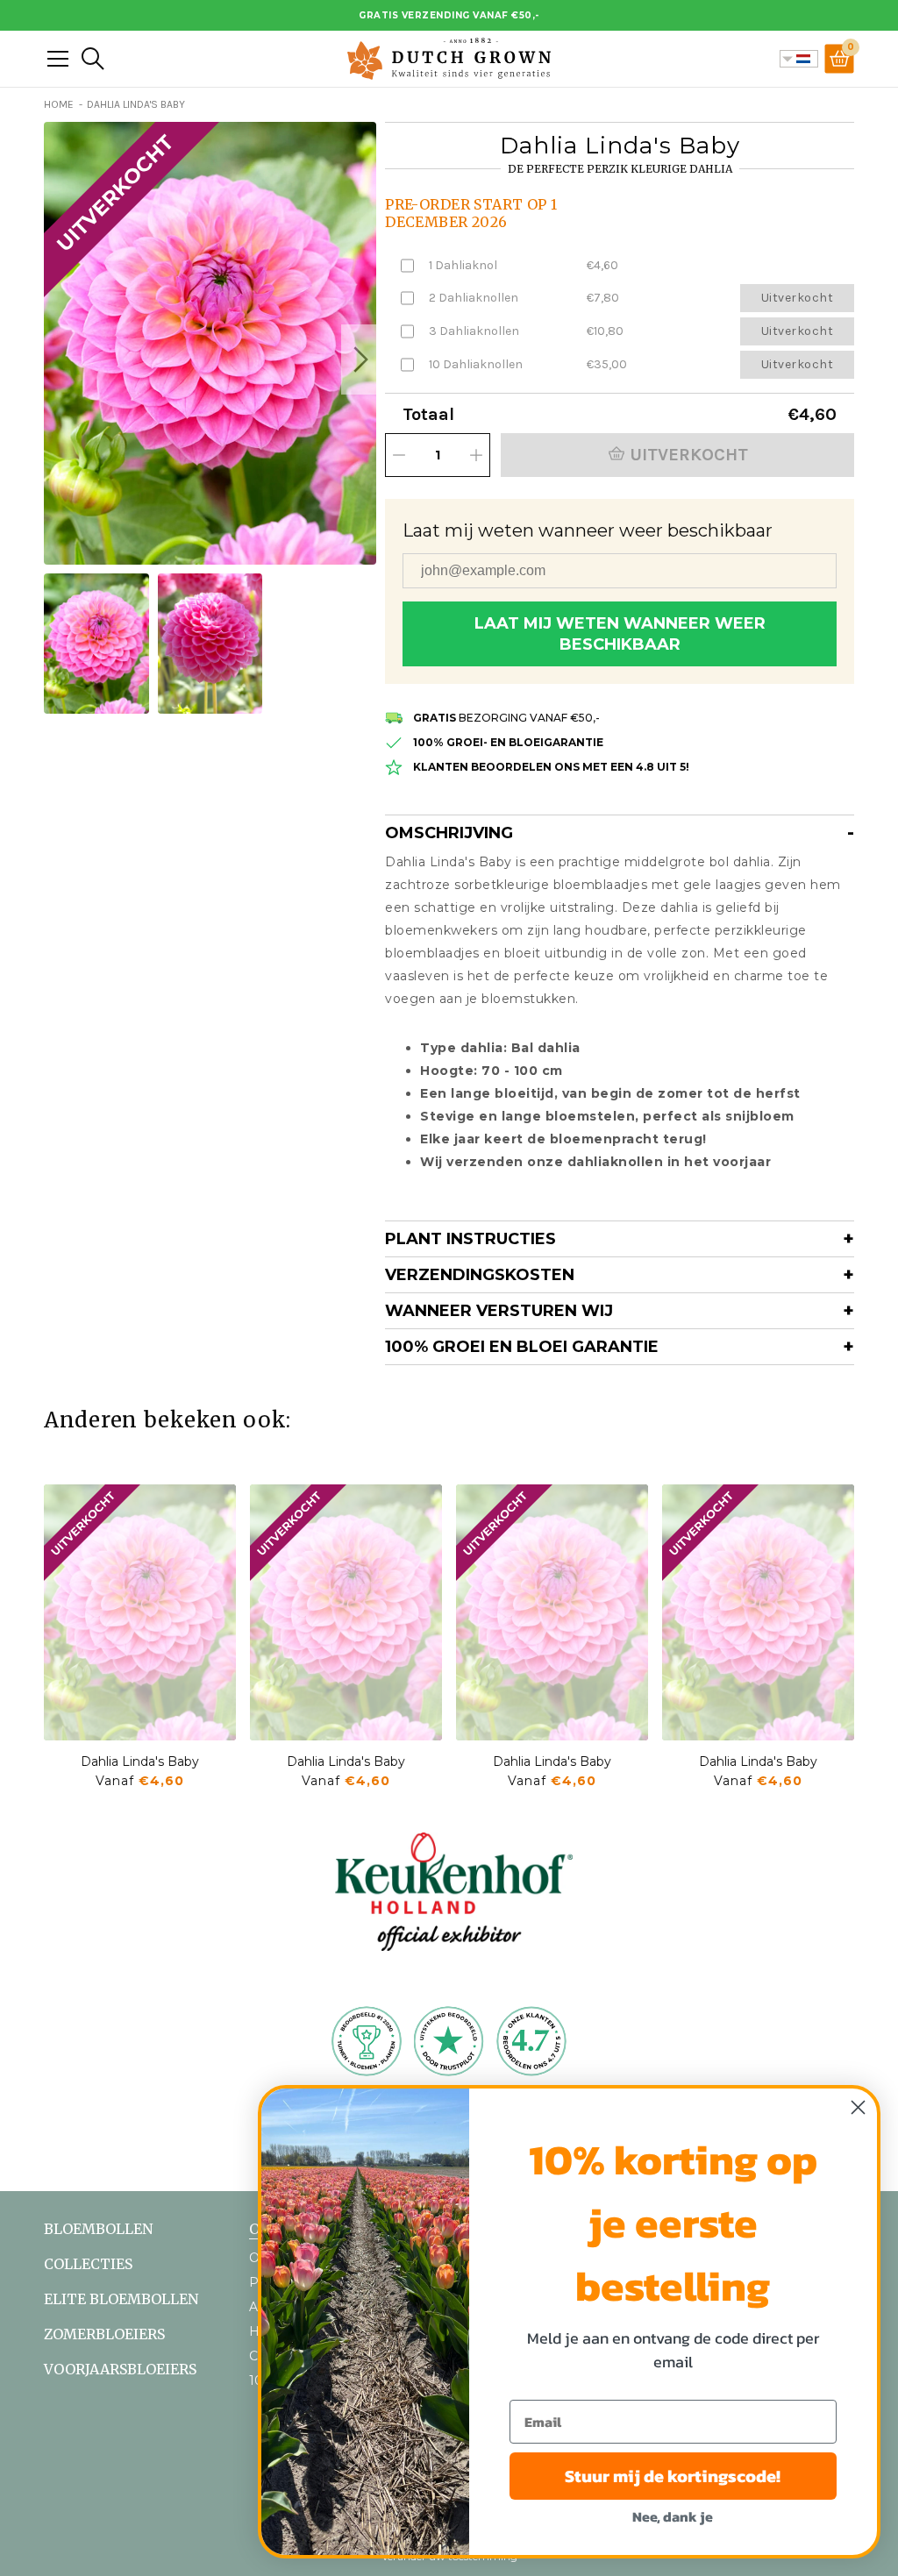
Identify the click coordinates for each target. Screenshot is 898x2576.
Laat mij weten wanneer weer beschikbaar (620, 634)
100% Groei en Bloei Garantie (522, 1347)
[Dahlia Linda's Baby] (140, 1612)
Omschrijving (449, 833)
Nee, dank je (673, 2516)
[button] (359, 359)
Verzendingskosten (480, 1275)
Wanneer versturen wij (499, 1311)
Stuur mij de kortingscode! (673, 2476)
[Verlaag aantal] (399, 455)
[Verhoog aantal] (476, 455)
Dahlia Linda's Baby (140, 1761)
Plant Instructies (470, 1239)
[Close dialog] (858, 2107)
